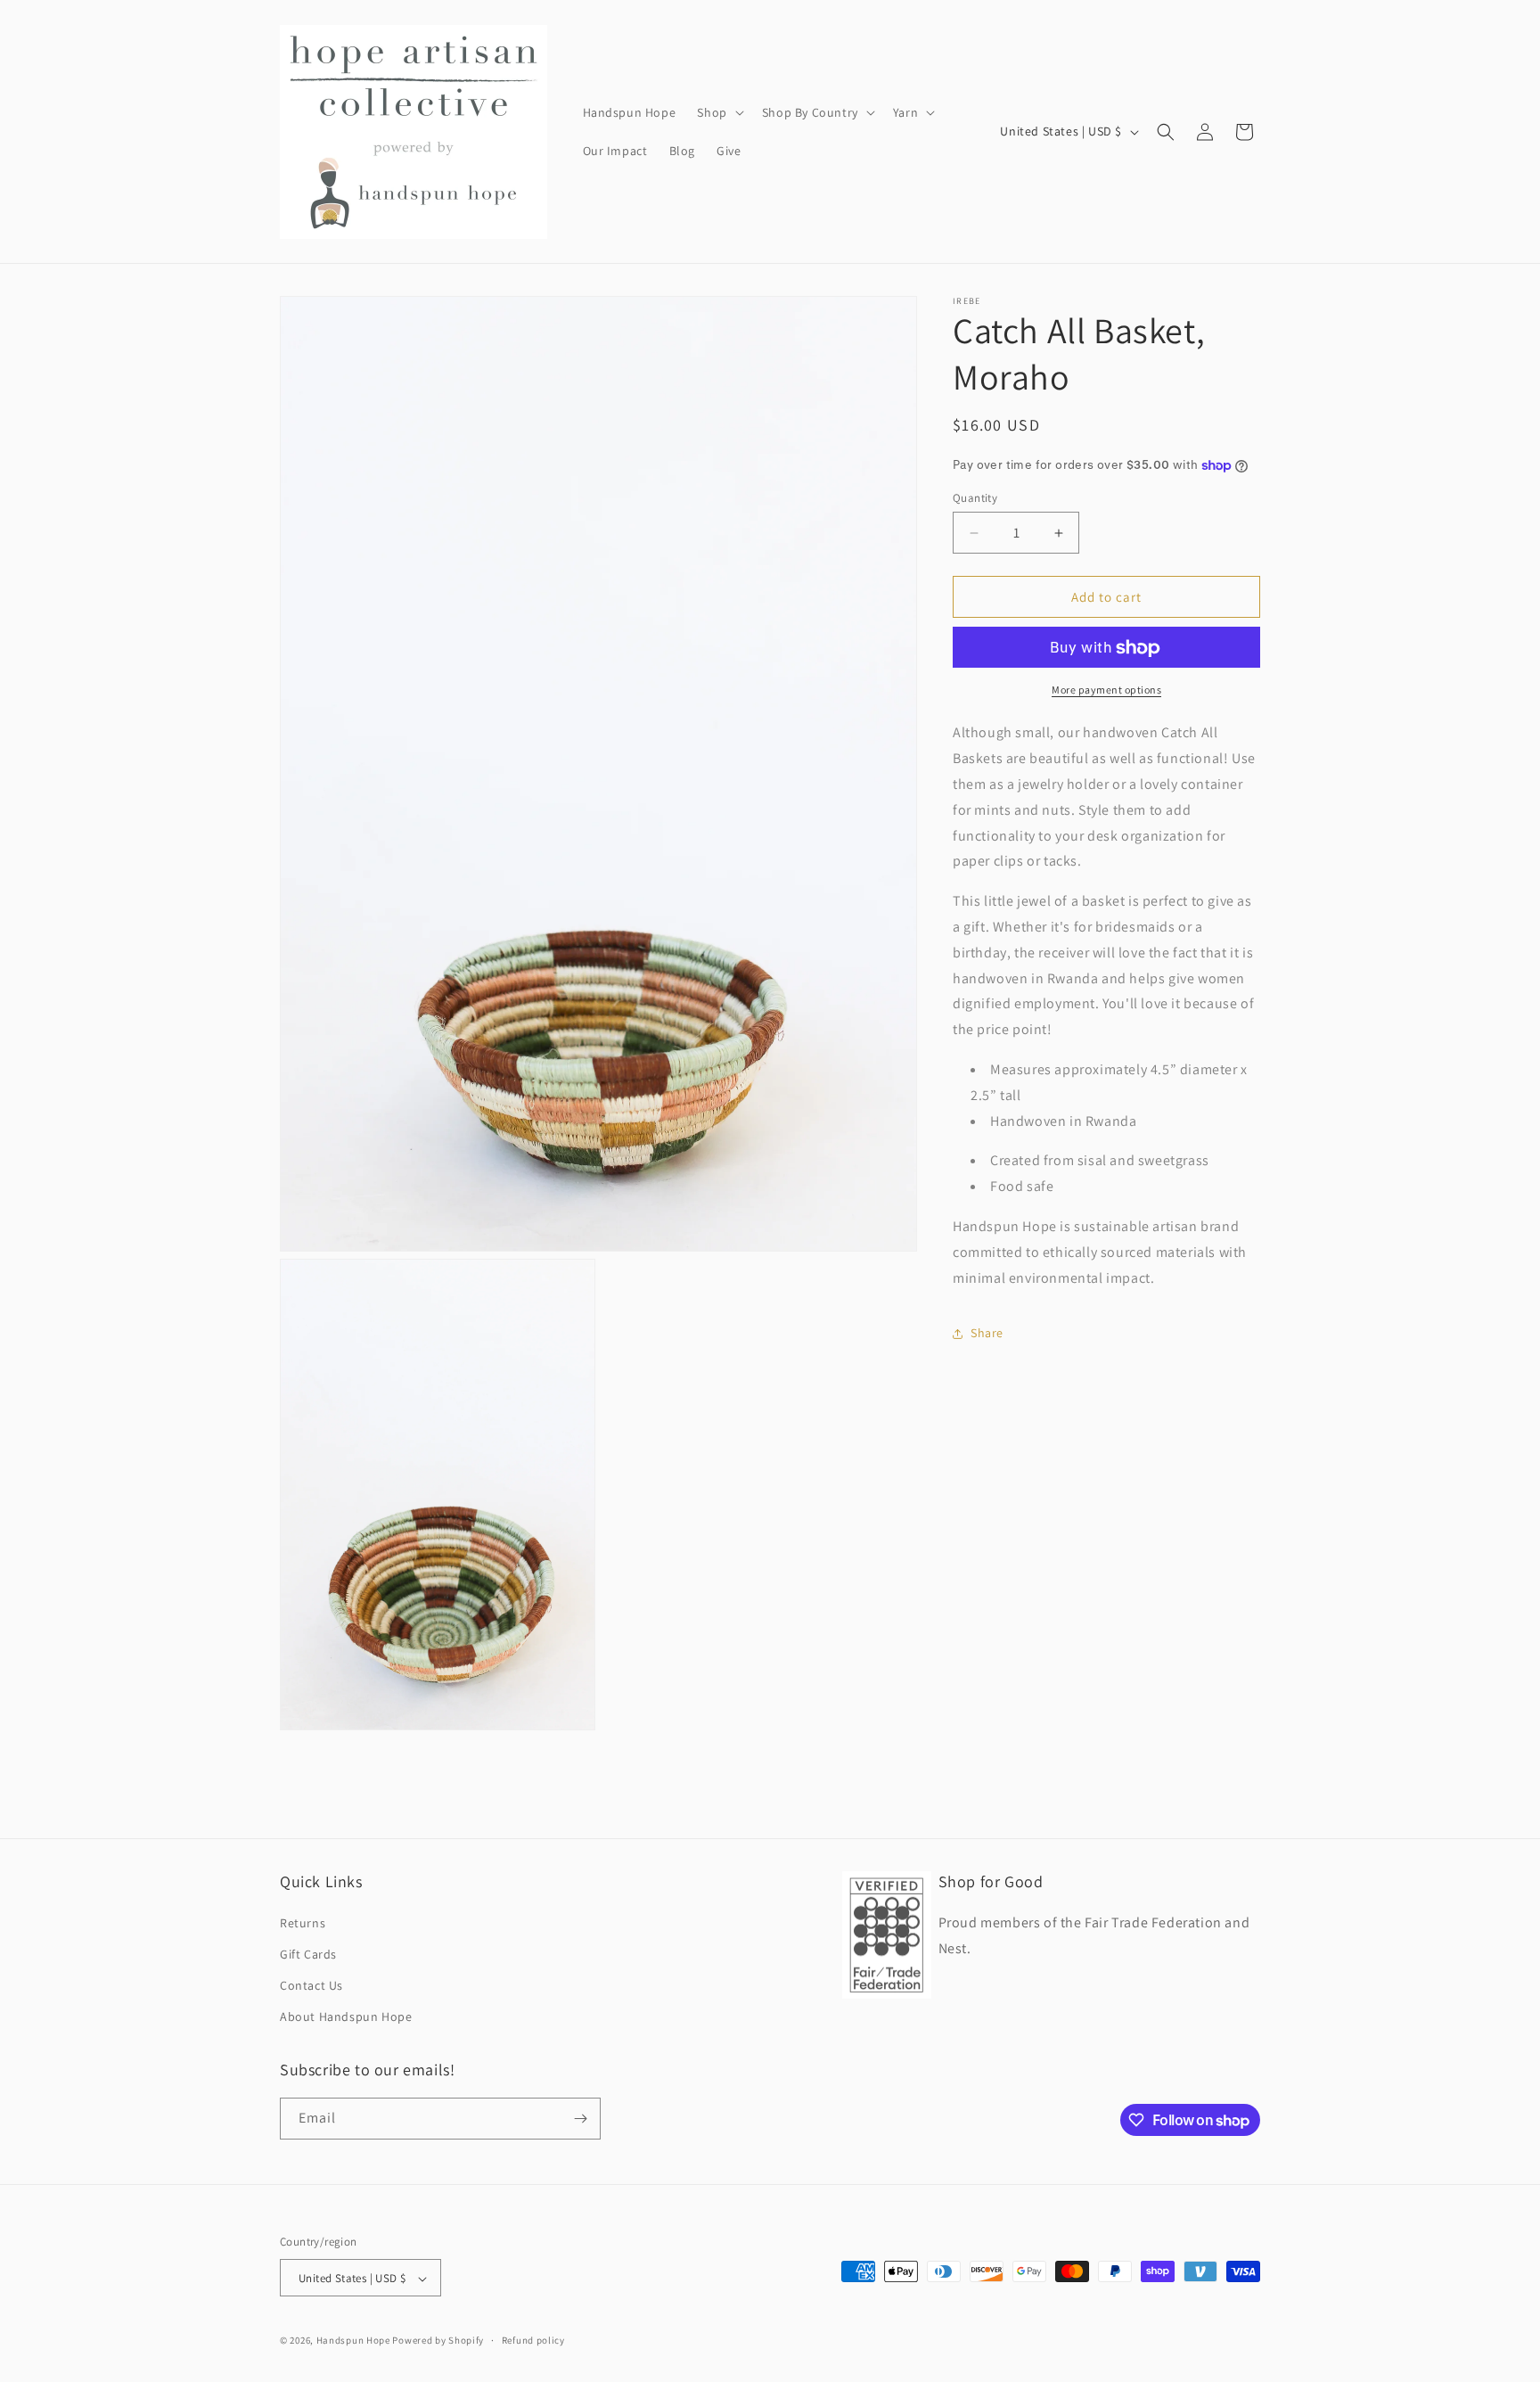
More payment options (1106, 690)
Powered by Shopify (438, 2341)
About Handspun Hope (346, 2016)
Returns (303, 1922)
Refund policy (533, 2340)
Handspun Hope (353, 2341)
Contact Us (311, 1984)
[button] (718, 112)
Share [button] (987, 1333)
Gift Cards (308, 1953)
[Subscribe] (580, 2119)
